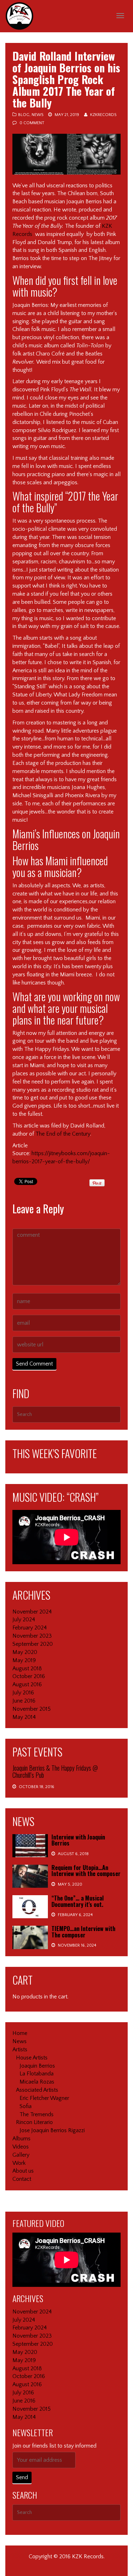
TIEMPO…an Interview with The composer (83, 1932)
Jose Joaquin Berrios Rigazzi (52, 2130)
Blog (24, 115)
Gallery (21, 2155)
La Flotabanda (37, 2074)
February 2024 (30, 1628)
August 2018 (27, 1668)
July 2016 (23, 1693)
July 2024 (24, 1620)
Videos (21, 2147)
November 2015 (32, 1709)
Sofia (26, 2106)
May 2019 (24, 1660)
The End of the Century (63, 1134)
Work (19, 2163)
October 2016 (29, 1676)
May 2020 (25, 1652)
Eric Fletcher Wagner (44, 2098)
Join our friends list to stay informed (54, 2446)
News (37, 115)
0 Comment (32, 123)
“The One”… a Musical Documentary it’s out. (77, 1901)
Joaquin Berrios (37, 2066)
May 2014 (24, 1717)
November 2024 (32, 1612)
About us (23, 2171)
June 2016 (24, 1701)
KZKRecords (103, 115)
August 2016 (27, 1684)
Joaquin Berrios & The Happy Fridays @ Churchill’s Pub (55, 1771)
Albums (21, 2139)
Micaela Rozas (37, 2082)
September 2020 (33, 1644)
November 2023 (32, 1636)
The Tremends (37, 2114)
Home (20, 2033)
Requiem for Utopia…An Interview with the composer (86, 1871)
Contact (22, 2179)
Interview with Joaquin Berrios (78, 1840)
